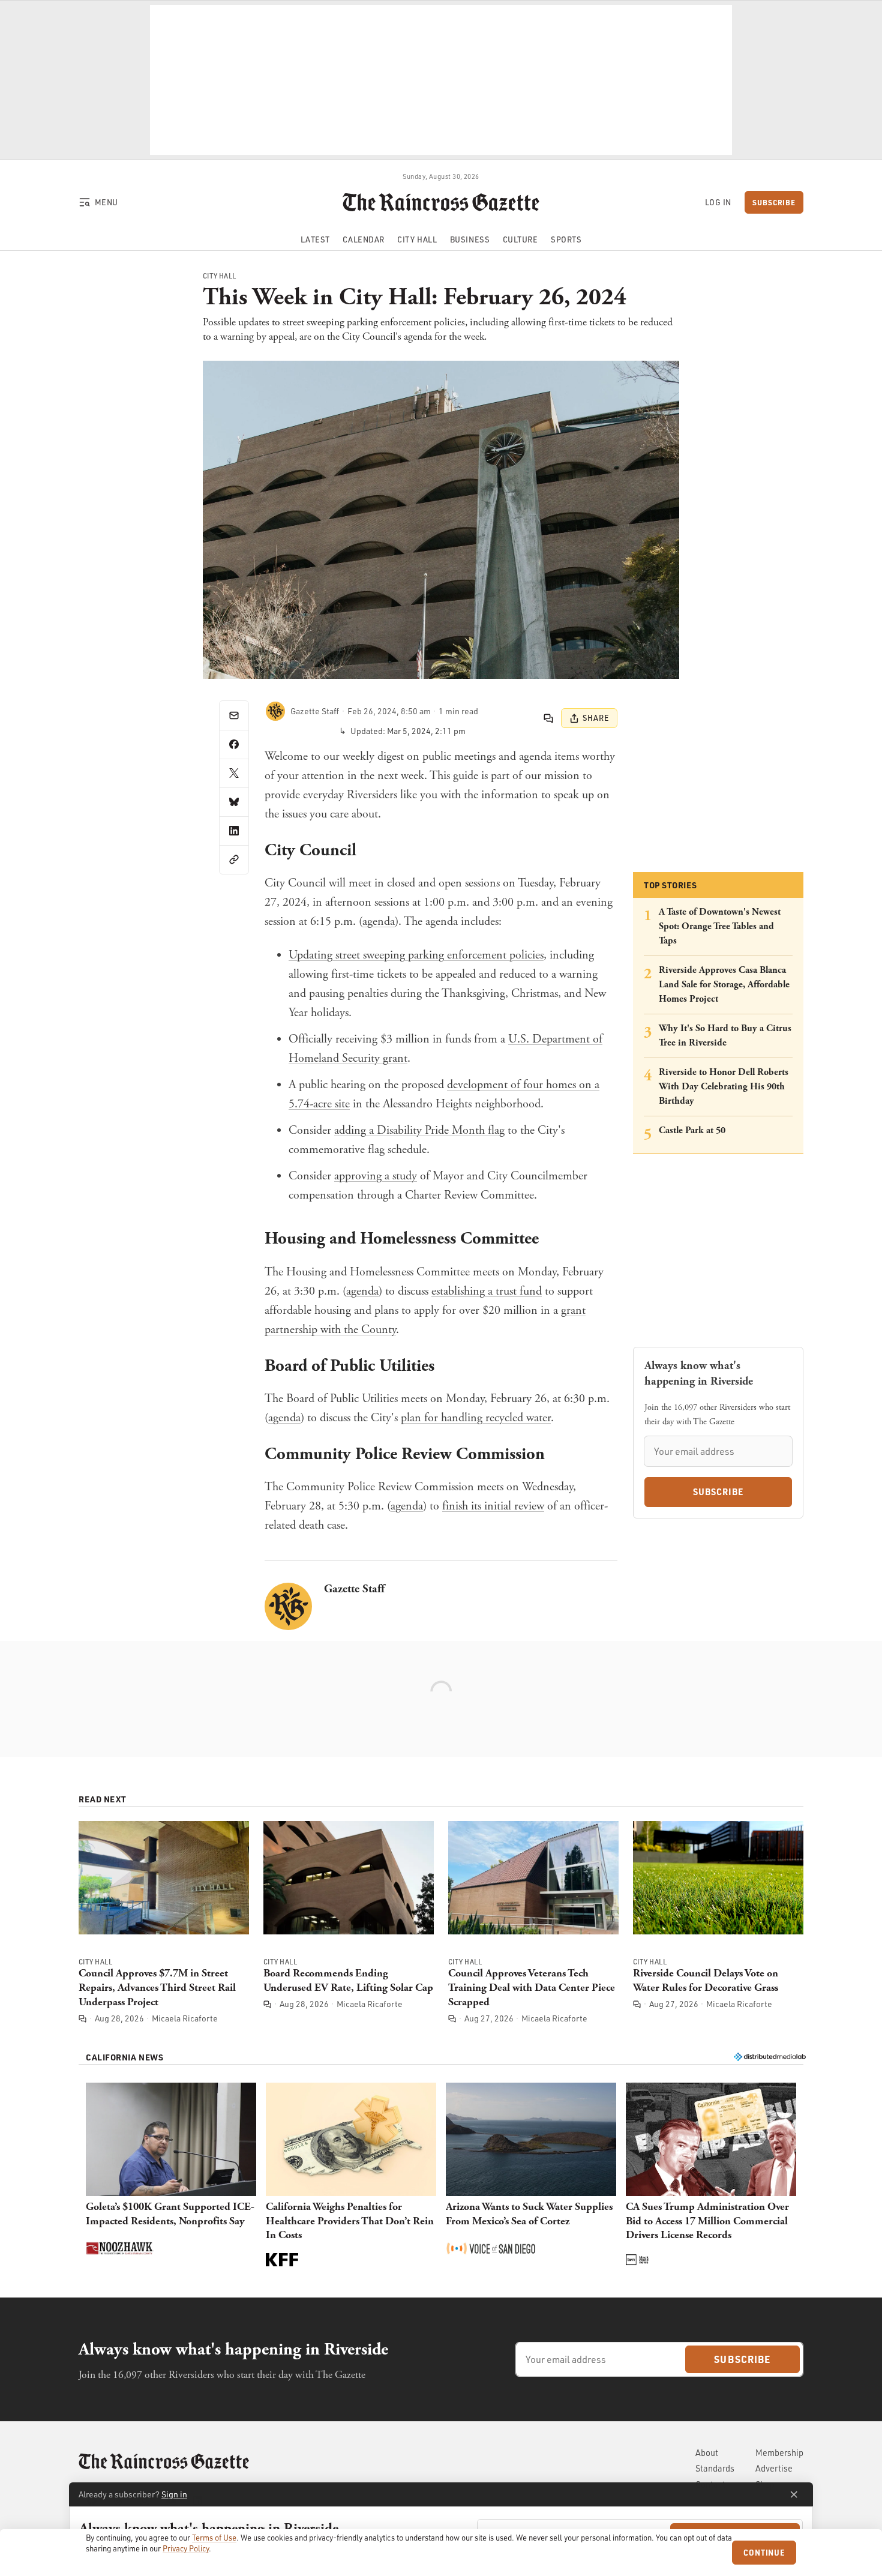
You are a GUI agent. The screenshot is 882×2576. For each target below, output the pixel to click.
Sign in (174, 2494)
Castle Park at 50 (692, 1130)
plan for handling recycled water (476, 1418)
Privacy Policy (186, 2548)
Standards (715, 2468)
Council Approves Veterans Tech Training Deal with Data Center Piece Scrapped (532, 1988)
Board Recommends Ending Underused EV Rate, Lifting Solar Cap (348, 1980)
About (707, 2453)
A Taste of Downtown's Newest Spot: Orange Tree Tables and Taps (720, 926)
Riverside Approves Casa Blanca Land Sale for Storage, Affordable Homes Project (724, 985)
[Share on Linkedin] (234, 831)
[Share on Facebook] (234, 744)
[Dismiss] (794, 2494)
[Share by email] (234, 715)
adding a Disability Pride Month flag (419, 1130)
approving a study (376, 1176)
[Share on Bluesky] (234, 802)
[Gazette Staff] (275, 711)
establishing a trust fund (487, 1291)
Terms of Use (214, 2538)
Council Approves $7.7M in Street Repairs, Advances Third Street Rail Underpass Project (157, 1988)
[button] (171, 2176)
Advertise (774, 2468)
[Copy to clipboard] (234, 859)
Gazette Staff (354, 1589)
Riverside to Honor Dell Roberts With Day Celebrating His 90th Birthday (724, 1087)
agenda (379, 922)
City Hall (220, 276)
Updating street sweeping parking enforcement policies (416, 955)
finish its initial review (493, 1506)
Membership (779, 2453)
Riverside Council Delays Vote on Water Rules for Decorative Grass (706, 1980)
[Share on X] (234, 773)
